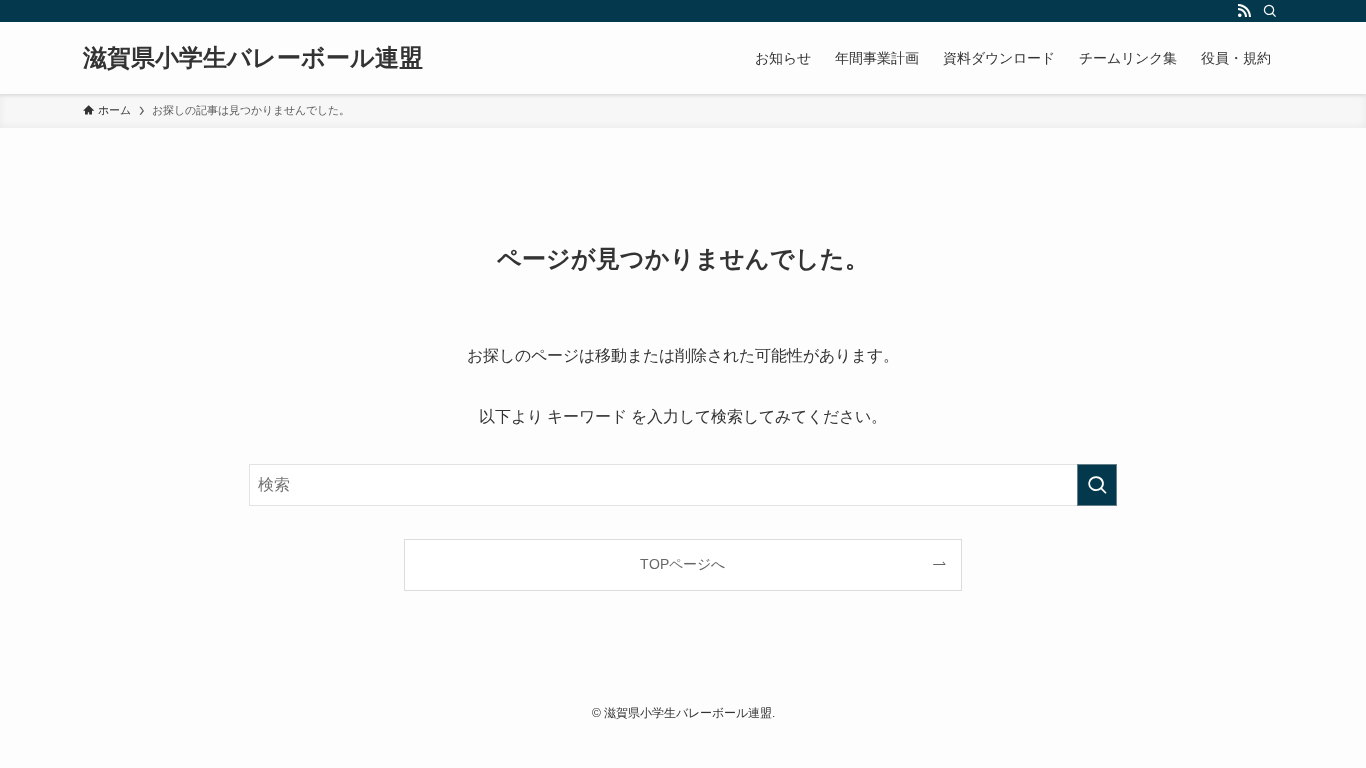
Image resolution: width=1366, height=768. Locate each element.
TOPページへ (682, 564)
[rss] (1244, 11)
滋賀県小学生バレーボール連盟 (253, 58)
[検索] (1270, 11)
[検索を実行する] (1097, 485)
